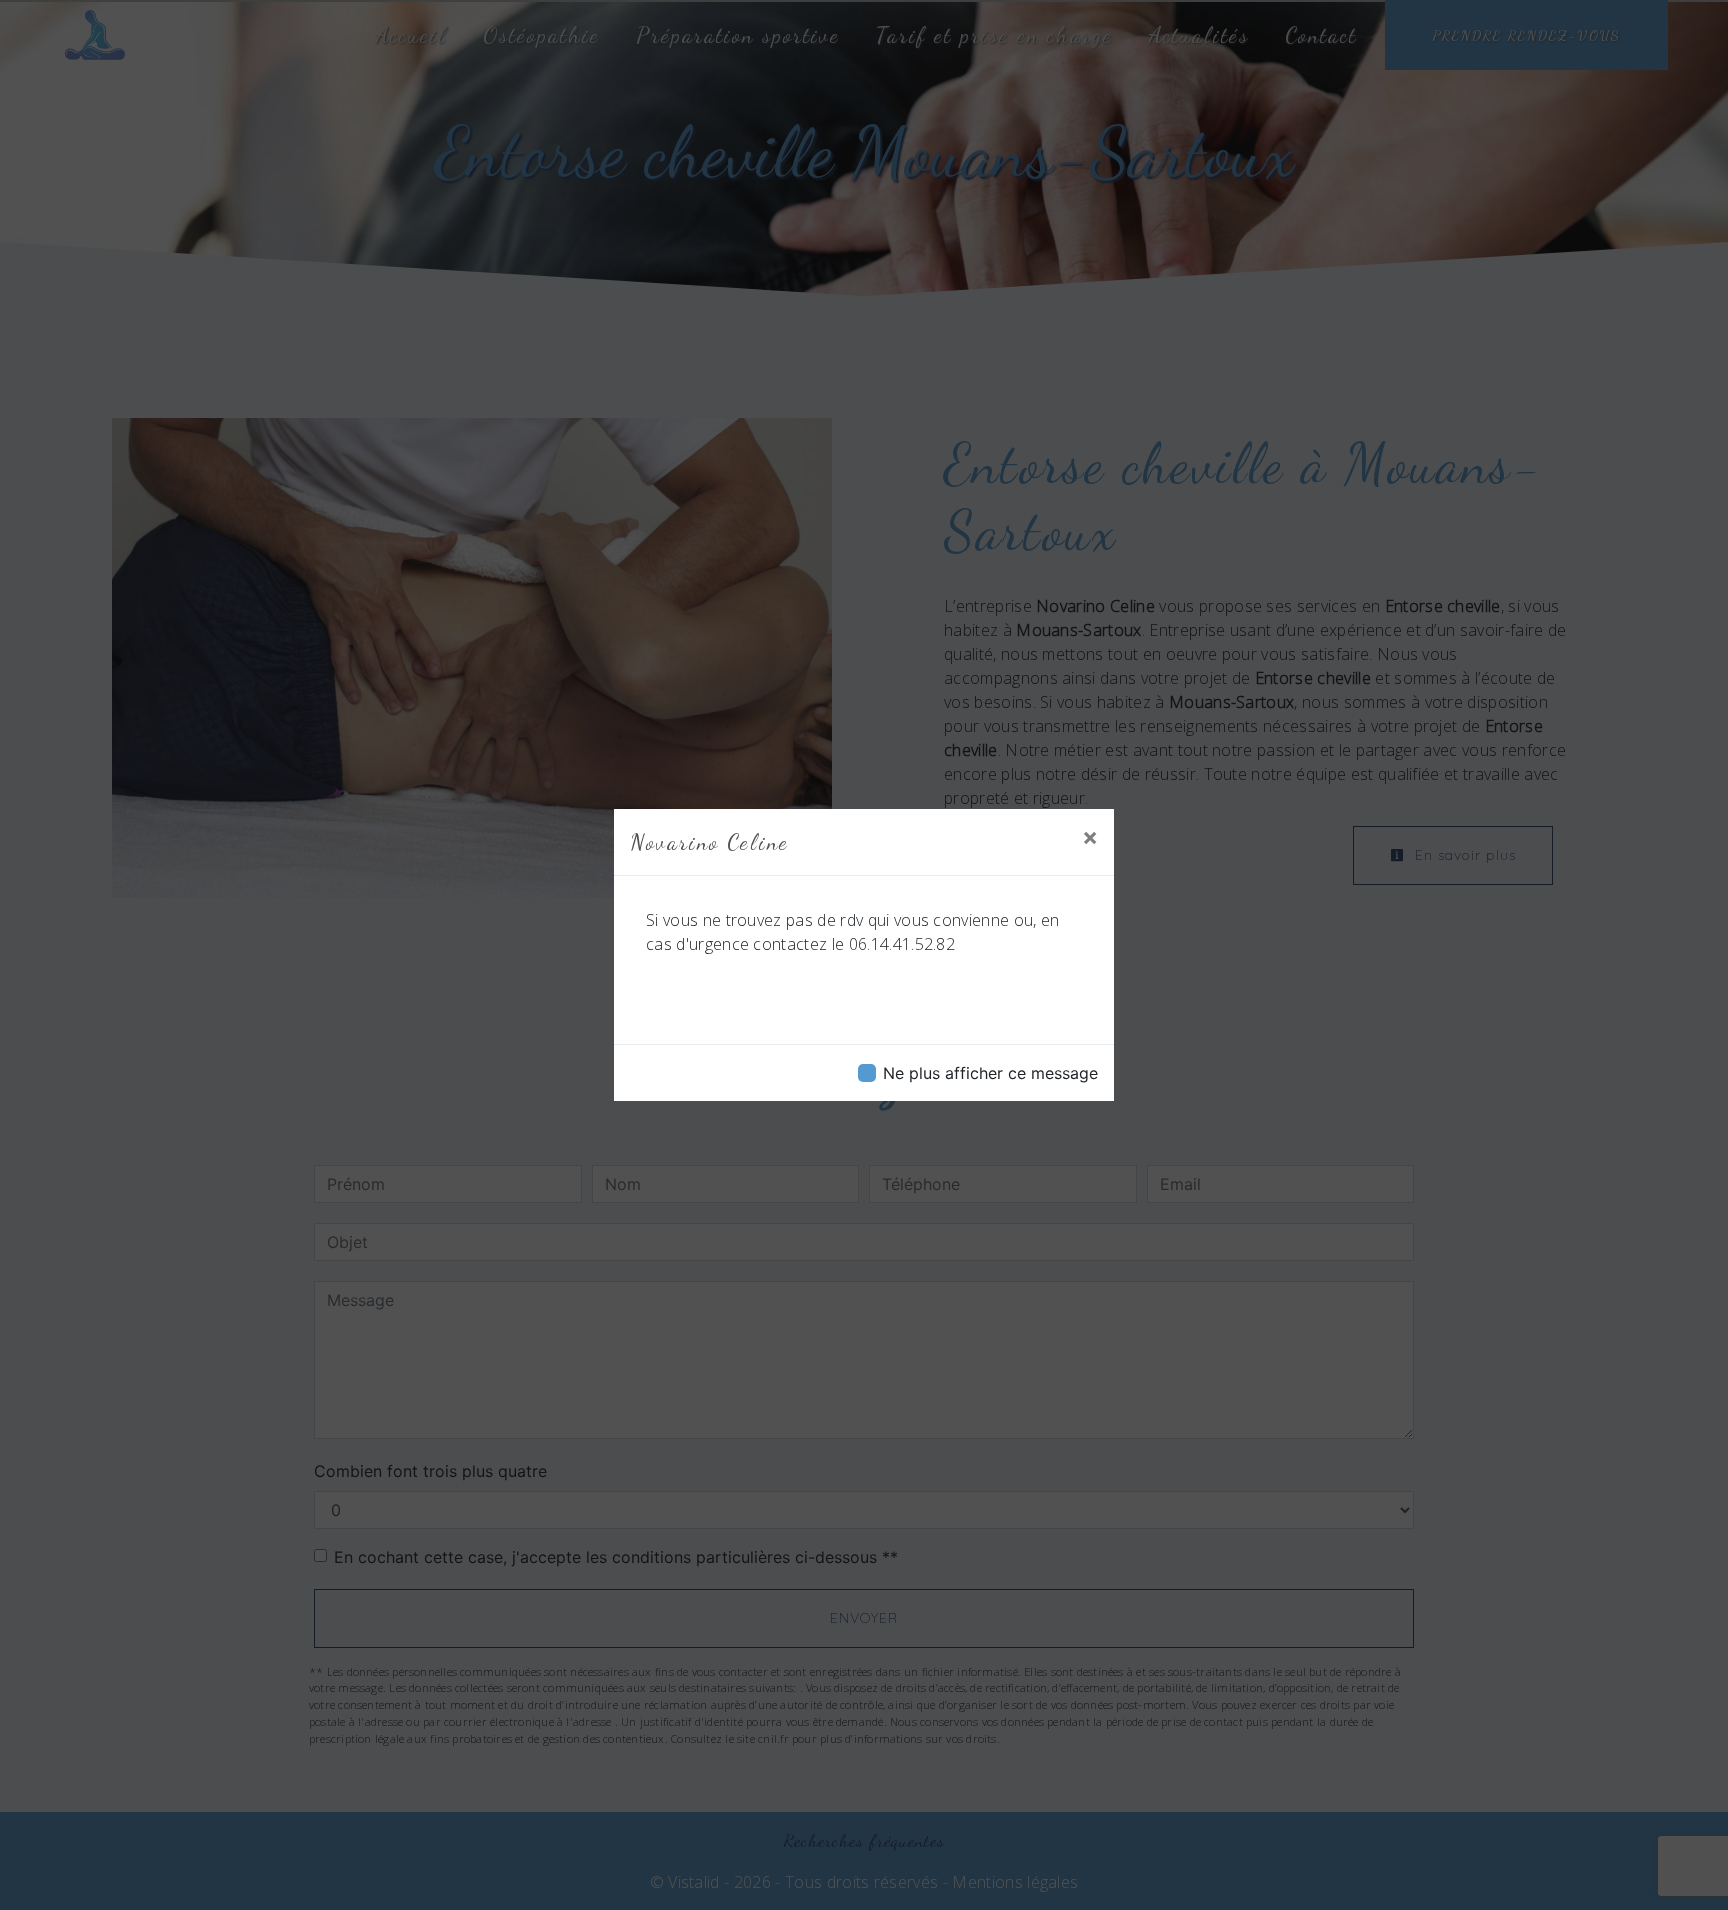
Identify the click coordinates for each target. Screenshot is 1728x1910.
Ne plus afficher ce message (990, 1073)
